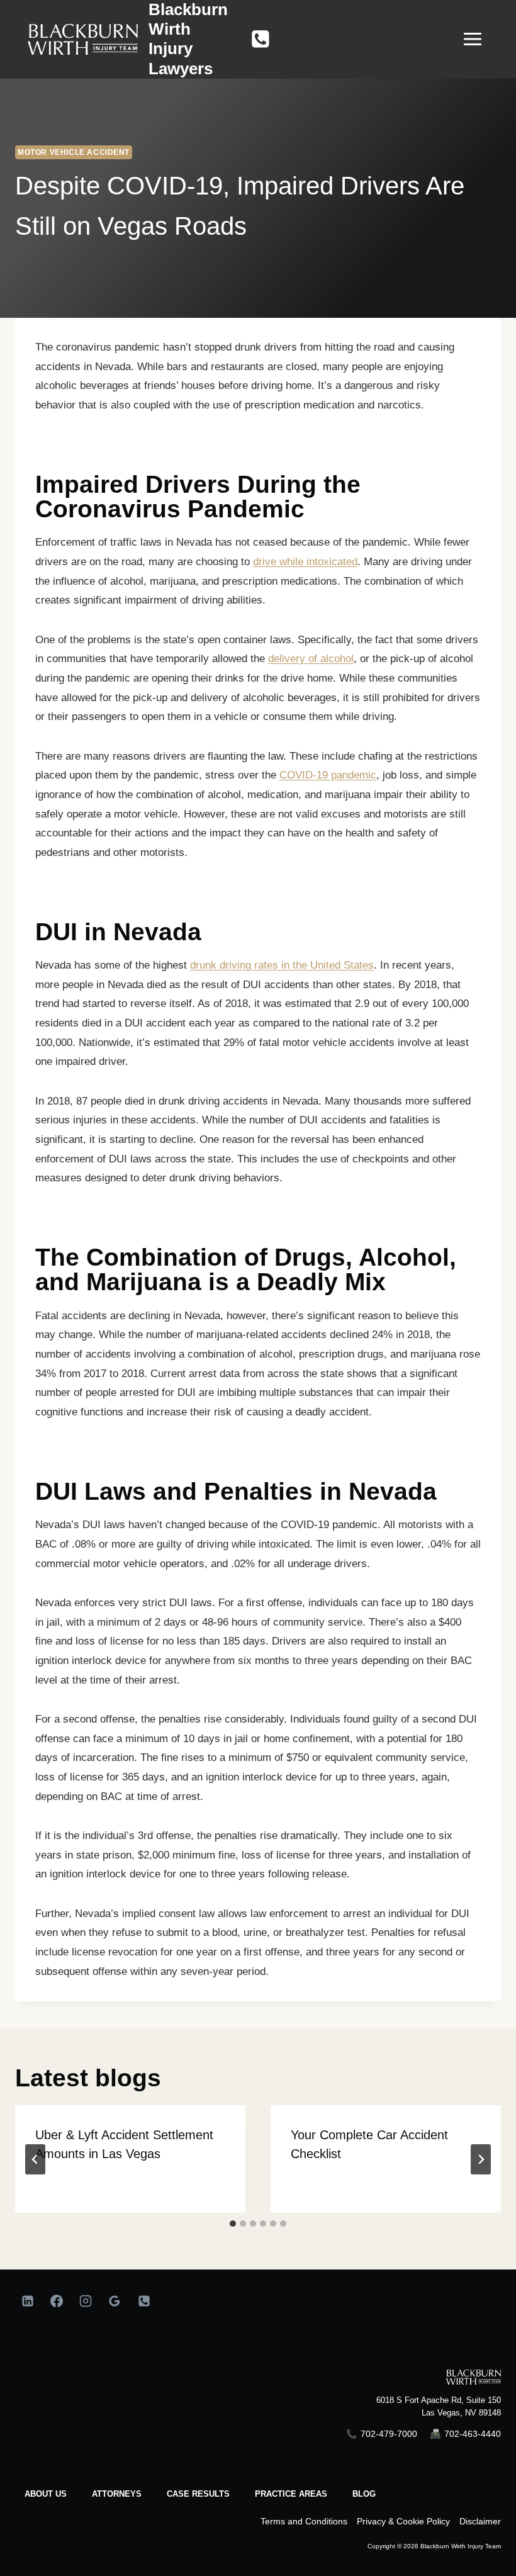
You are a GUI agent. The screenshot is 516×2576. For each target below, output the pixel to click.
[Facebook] (57, 2301)
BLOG (364, 2494)
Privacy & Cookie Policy (403, 2521)
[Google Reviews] (115, 2301)
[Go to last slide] (35, 2159)
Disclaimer (480, 2521)
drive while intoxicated (305, 562)
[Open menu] (479, 39)
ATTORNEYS (117, 2494)
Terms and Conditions (304, 2521)
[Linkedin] (28, 2301)
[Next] (481, 2159)
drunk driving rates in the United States (282, 965)
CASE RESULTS (198, 2494)
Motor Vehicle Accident (74, 152)
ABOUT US (46, 2494)
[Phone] (261, 40)
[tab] (233, 2224)
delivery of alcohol (311, 659)
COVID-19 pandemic (328, 775)
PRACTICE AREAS (291, 2494)
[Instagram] (86, 2301)
